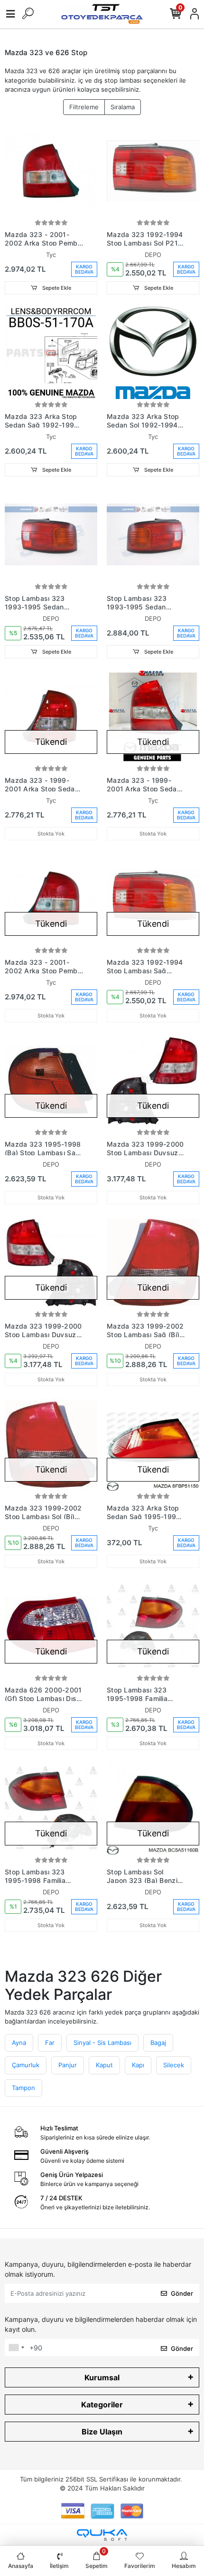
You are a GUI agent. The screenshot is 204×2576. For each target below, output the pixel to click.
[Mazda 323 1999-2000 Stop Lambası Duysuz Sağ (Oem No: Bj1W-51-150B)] (153, 1080)
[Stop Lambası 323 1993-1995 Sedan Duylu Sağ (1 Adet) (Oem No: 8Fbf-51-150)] (51, 535)
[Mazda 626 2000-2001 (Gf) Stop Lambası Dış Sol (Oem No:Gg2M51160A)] (51, 1626)
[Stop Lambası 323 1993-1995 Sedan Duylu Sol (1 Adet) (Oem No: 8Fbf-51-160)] (153, 535)
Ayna (19, 2043)
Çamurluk (26, 2065)
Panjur (68, 2065)
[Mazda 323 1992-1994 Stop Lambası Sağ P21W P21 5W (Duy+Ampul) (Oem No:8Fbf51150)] (153, 898)
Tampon (23, 2088)
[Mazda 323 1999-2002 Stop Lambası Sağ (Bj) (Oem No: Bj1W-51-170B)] (153, 1262)
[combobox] (16, 2348)
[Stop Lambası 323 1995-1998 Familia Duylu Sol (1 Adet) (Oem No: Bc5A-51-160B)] (51, 1808)
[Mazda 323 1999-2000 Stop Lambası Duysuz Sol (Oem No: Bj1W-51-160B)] (51, 1262)
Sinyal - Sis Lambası (102, 2043)
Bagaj (158, 2043)
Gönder (182, 2293)
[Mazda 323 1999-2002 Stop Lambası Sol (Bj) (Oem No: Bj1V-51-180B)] (51, 1444)
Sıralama (123, 107)
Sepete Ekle (56, 288)
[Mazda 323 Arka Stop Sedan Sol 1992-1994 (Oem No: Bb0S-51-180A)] (153, 353)
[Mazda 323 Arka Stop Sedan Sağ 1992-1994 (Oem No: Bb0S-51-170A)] (51, 353)
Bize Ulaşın (102, 2432)
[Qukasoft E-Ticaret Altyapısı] (102, 2535)
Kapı (138, 2065)
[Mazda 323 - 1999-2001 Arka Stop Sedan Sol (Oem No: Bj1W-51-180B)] (153, 717)
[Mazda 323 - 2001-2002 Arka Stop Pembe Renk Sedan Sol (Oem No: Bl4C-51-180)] (51, 171)
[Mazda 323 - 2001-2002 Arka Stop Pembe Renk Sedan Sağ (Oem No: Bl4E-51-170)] (51, 898)
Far (50, 2043)
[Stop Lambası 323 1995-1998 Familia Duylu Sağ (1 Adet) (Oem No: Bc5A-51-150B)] (153, 1626)
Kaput (104, 2065)
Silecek (174, 2065)
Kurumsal (102, 2377)
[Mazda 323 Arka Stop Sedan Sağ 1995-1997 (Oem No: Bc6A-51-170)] (153, 1444)
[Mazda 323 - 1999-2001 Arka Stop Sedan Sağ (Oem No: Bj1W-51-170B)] (51, 717)
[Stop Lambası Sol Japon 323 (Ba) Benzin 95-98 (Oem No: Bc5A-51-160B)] (153, 1808)
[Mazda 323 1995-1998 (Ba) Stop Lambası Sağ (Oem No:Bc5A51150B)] (51, 1080)
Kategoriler (102, 2405)
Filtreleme (84, 107)
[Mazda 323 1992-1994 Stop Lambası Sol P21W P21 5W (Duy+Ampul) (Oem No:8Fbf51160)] (153, 171)
